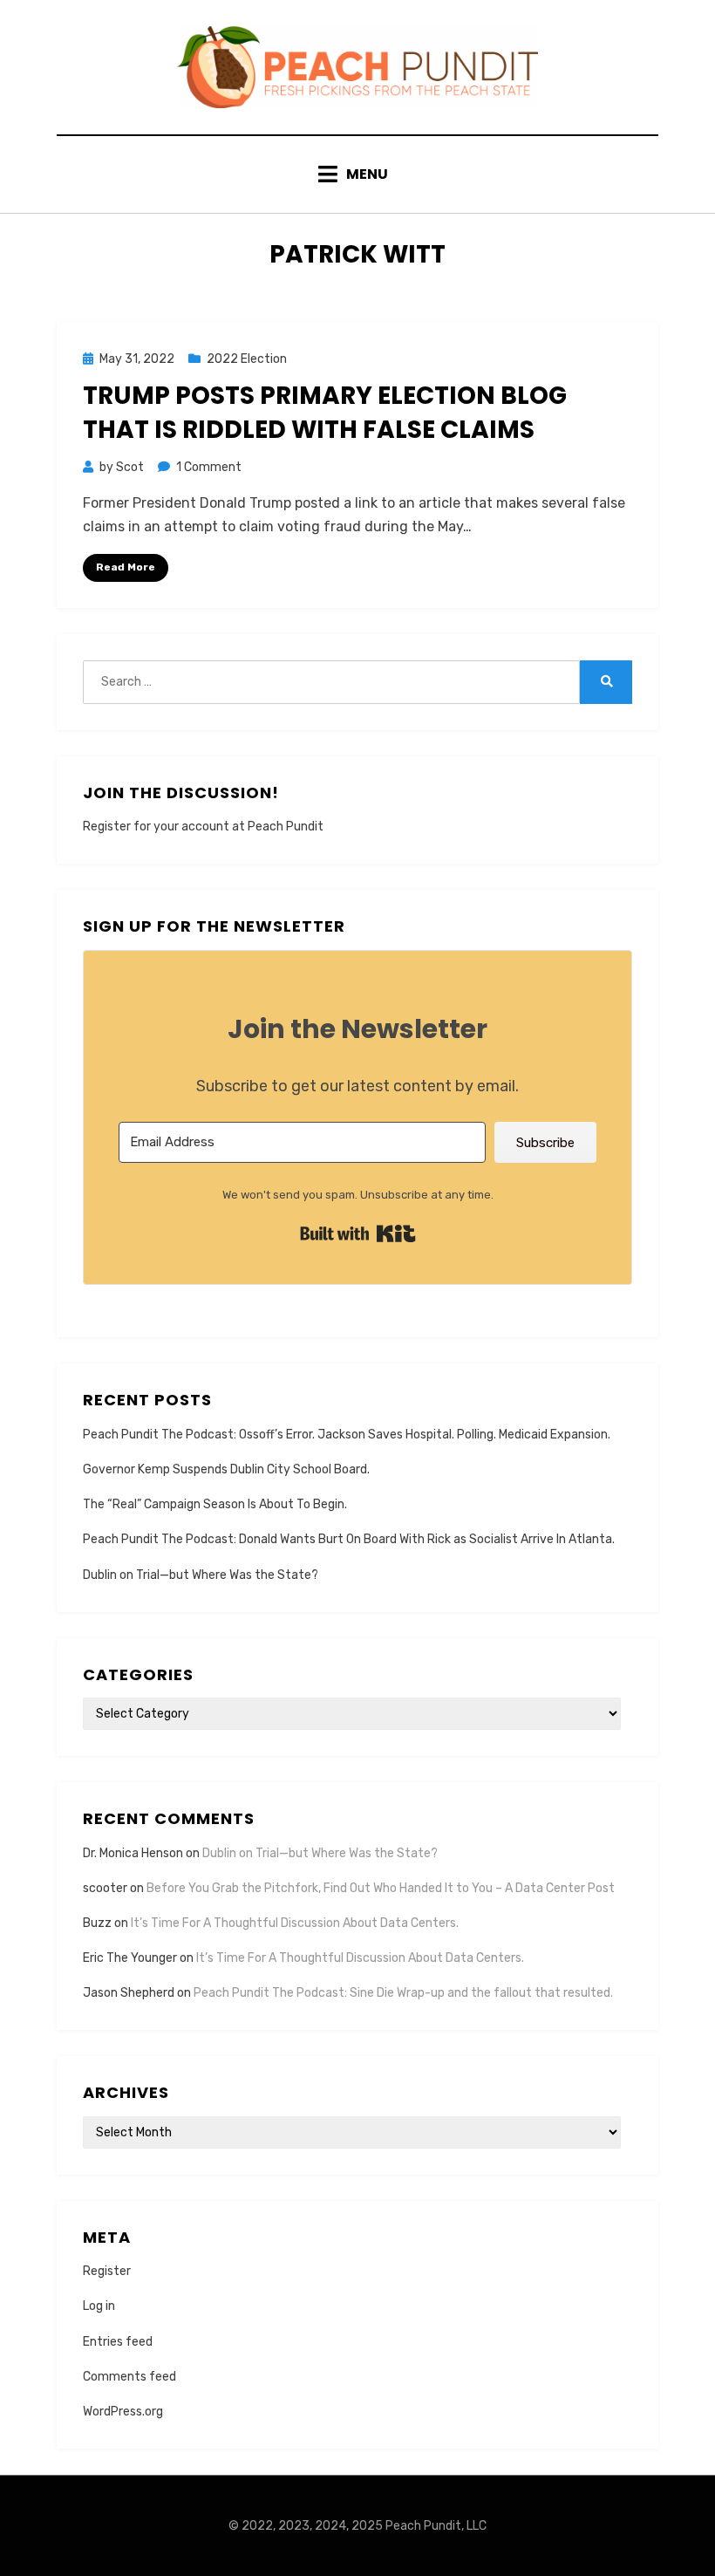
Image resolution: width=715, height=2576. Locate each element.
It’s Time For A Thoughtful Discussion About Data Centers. (295, 1923)
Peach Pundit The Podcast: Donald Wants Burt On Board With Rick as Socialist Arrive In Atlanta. (349, 1539)
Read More (126, 567)
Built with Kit (358, 1233)
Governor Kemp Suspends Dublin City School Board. (226, 1469)
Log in (99, 2306)
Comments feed (129, 2377)
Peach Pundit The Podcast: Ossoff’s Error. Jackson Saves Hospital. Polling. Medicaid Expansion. (347, 1435)
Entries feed (118, 2342)
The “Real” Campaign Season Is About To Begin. (215, 1504)
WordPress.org (123, 2412)
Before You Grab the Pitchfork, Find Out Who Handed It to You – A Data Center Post (381, 1888)
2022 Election (247, 359)
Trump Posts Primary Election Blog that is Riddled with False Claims (325, 413)
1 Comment (209, 467)
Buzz (97, 1923)
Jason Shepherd (129, 1993)
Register (107, 2271)
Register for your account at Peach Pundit (203, 827)
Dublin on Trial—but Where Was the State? (201, 1575)
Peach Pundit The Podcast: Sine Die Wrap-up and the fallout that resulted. (403, 1993)
